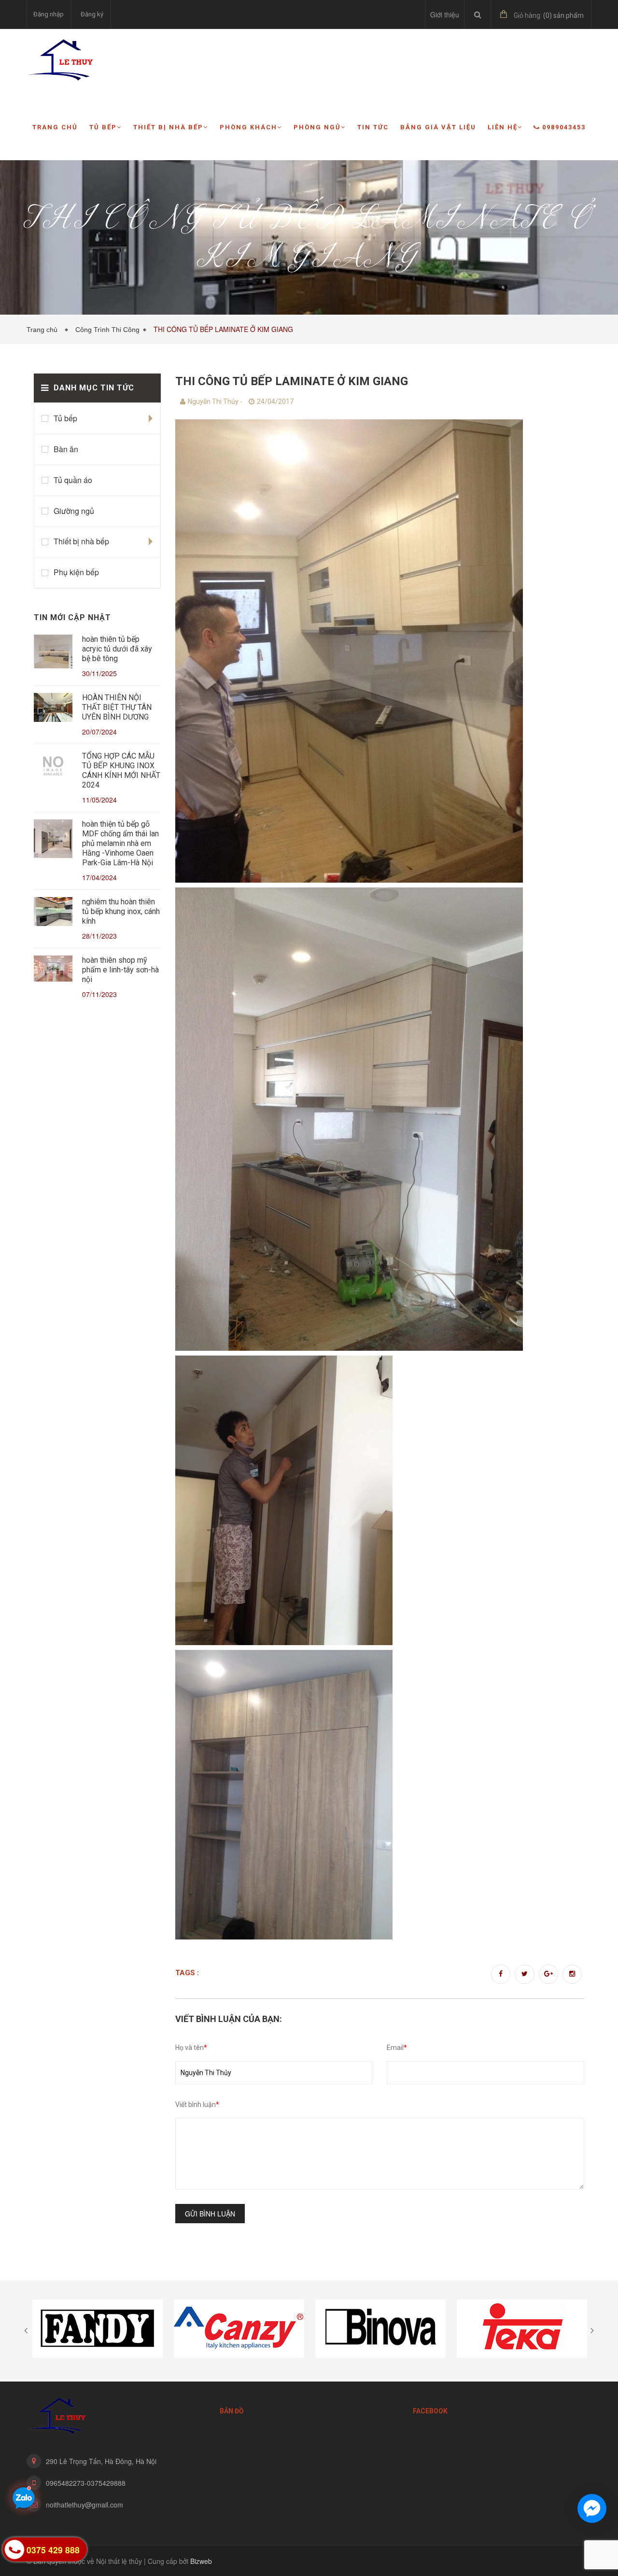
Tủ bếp (103, 127)
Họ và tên (191, 2048)
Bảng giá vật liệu (438, 127)
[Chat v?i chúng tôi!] (592, 2508)
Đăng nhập (49, 14)
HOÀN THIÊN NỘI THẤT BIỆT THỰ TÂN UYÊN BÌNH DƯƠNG (117, 707)
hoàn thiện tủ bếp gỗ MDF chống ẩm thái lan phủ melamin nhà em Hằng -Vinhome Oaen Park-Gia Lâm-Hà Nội (120, 843)
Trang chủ (55, 127)
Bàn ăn (66, 449)
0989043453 (564, 127)
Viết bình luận (197, 2105)
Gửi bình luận (210, 2214)
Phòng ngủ (317, 127)
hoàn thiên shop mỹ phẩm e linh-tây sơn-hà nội (120, 970)
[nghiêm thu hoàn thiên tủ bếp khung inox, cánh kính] (53, 913)
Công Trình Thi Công (107, 330)
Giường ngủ (74, 511)
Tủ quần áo (73, 480)
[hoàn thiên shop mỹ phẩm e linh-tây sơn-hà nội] (53, 970)
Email (397, 2048)
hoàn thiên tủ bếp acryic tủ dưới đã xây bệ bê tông (117, 649)
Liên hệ (503, 127)
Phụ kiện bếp (76, 572)
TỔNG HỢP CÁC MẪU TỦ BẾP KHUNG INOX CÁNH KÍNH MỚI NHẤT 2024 (121, 770)
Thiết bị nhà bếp (168, 127)
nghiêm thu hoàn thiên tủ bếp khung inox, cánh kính (121, 911)
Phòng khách (248, 127)
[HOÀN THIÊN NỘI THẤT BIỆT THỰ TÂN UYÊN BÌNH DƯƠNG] (53, 709)
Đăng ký (92, 14)
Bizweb (201, 2561)
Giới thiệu (445, 14)
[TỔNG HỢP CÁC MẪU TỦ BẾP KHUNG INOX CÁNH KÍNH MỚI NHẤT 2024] (53, 767)
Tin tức (373, 127)
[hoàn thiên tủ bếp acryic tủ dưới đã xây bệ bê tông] (53, 653)
